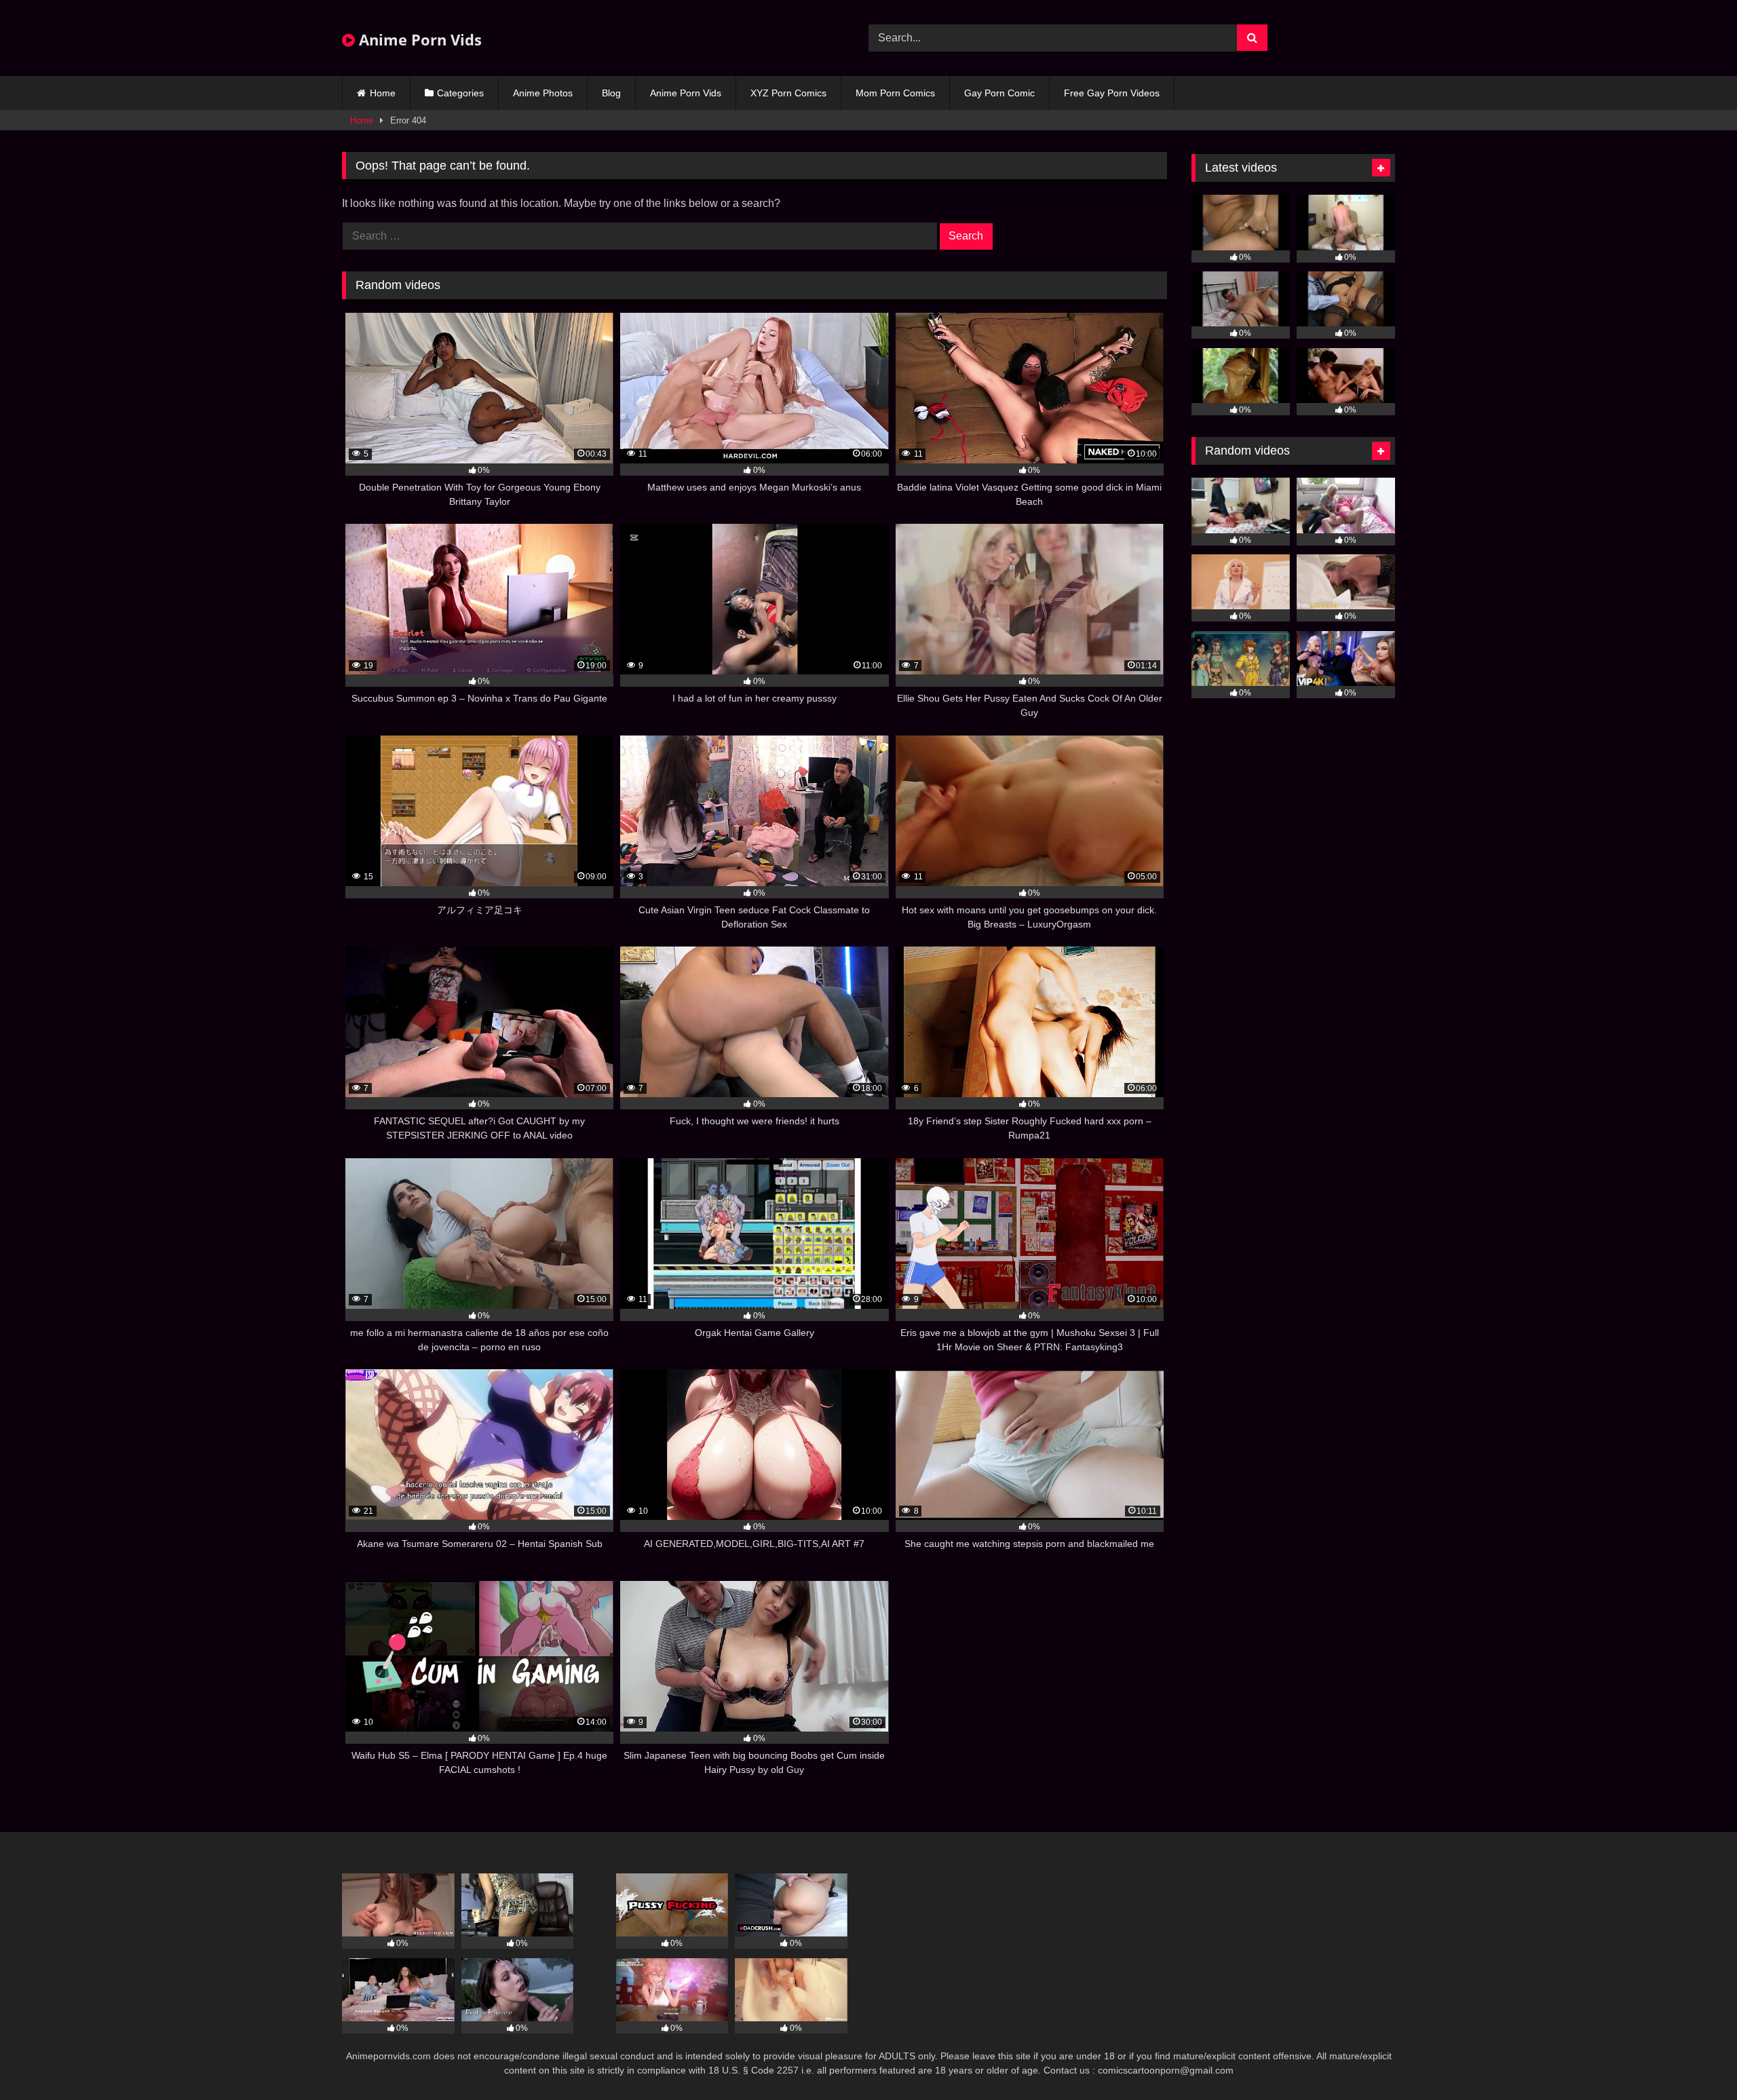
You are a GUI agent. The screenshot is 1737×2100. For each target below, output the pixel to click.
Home (383, 93)
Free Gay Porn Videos (1112, 93)
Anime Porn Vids (418, 39)
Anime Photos (543, 93)
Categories (460, 93)
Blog (611, 93)
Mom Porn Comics (895, 93)
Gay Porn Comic (999, 93)
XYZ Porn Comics (788, 93)
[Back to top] (1695, 2060)
